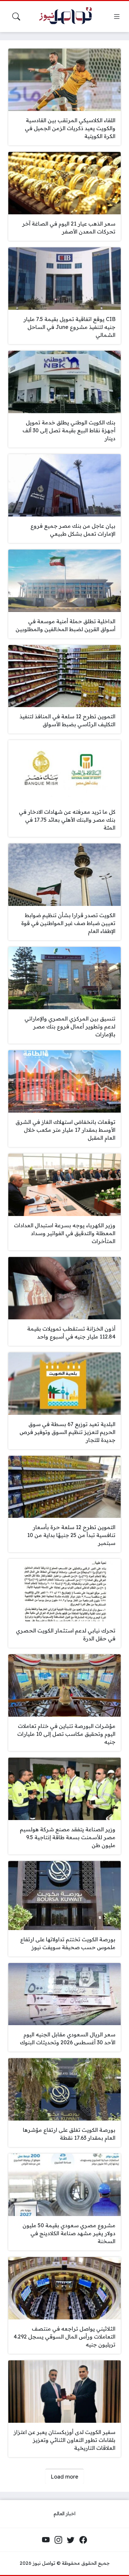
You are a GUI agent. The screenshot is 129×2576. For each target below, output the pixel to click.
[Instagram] (58, 2540)
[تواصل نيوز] (68, 17)
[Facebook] (83, 2540)
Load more (64, 2477)
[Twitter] (71, 2540)
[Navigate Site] (117, 17)
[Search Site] (16, 17)
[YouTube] (46, 2540)
